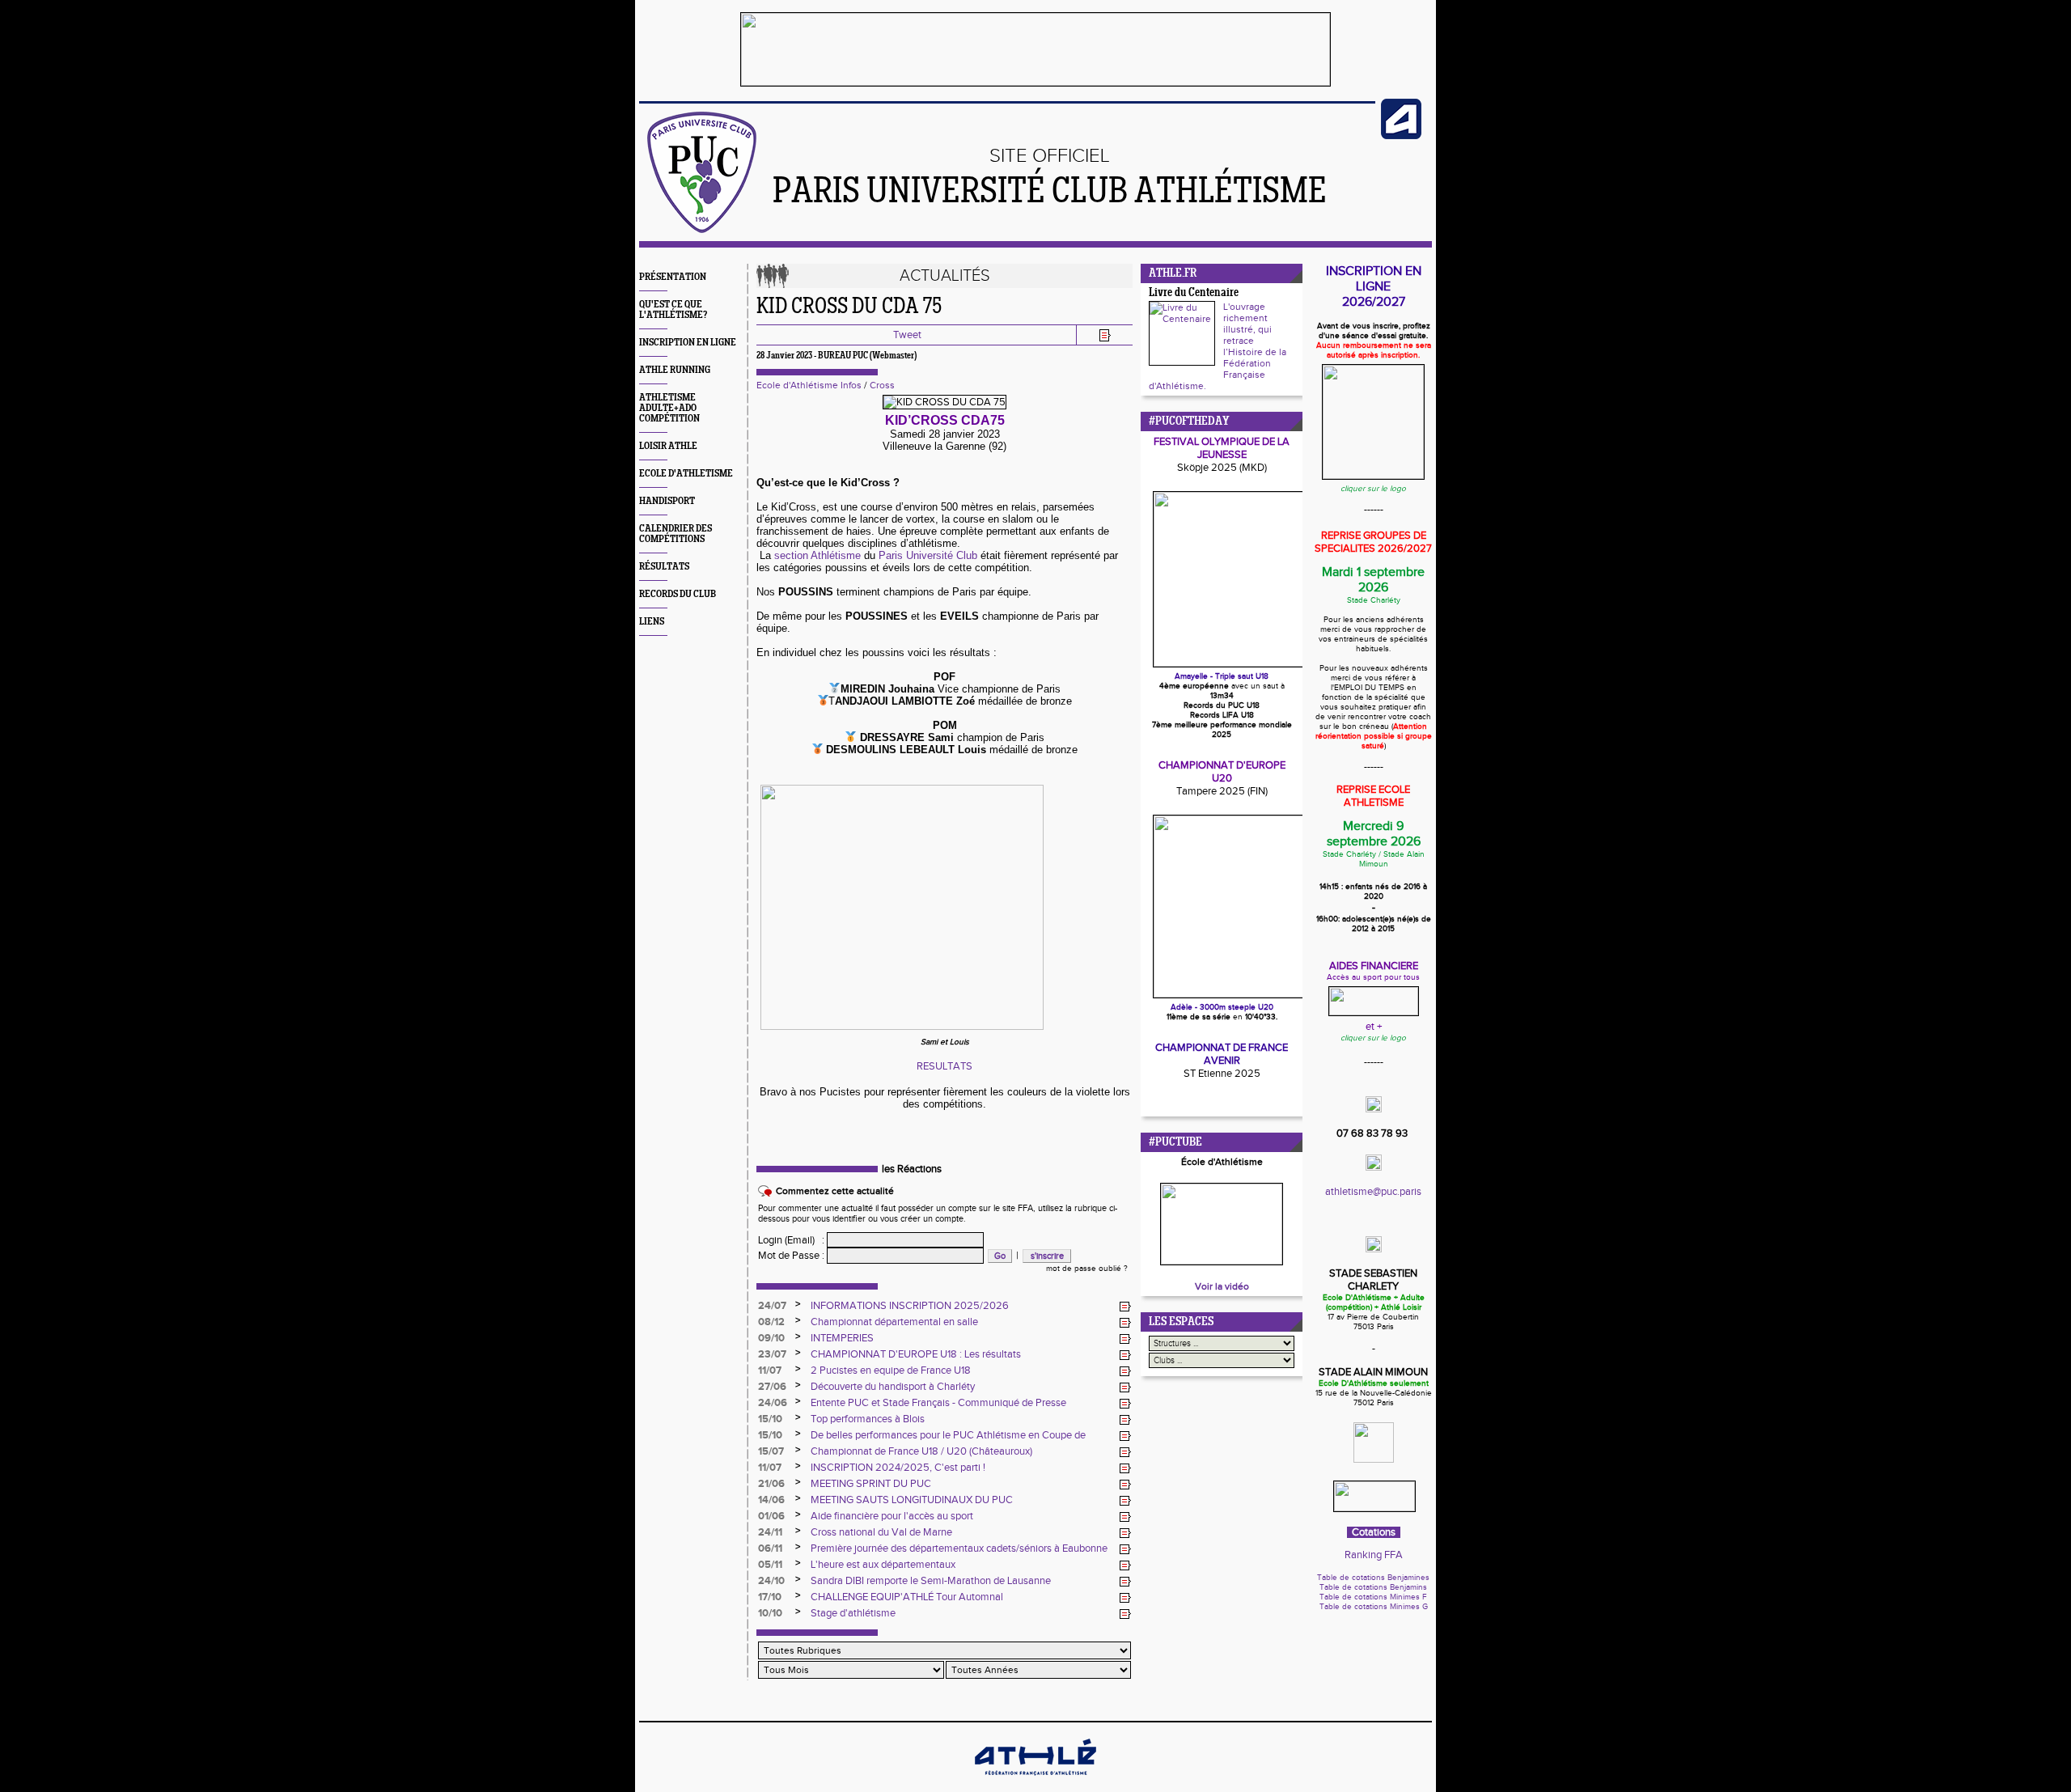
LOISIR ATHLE (668, 446)
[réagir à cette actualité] (1125, 1307)
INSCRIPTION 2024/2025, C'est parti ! (898, 1468)
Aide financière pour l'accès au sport (892, 1516)
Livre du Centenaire (1194, 293)
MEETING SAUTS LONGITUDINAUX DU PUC (912, 1500)
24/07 (772, 1306)
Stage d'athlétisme (853, 1613)
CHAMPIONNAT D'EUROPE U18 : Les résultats (916, 1354)
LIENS (652, 622)
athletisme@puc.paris (1373, 1192)
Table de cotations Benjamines (1373, 1578)
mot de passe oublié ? (1087, 1269)
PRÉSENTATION (673, 277)
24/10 (771, 1581)
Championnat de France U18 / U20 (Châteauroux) (921, 1451)
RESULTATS (944, 1066)
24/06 (773, 1403)
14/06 (771, 1500)
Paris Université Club (928, 555)
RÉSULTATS (664, 567)
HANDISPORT (667, 501)
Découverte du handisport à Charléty (893, 1387)
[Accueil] (702, 230)
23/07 (772, 1354)
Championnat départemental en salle (894, 1322)
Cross (882, 385)
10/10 (770, 1613)
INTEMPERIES (842, 1338)
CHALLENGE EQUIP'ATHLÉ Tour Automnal (907, 1597)
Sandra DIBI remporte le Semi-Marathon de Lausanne (931, 1581)
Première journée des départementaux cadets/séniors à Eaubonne (959, 1548)
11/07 (770, 1370)
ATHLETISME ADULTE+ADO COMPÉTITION (669, 408)
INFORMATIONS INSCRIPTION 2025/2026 (910, 1306)
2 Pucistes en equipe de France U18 (891, 1370)
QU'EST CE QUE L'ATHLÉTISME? (673, 310)
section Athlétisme (819, 555)
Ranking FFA (1374, 1555)
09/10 (771, 1338)
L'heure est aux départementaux (883, 1565)
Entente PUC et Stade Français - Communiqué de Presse (938, 1403)
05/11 (770, 1565)
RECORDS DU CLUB (678, 594)
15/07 (771, 1451)
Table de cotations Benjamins (1373, 1587)
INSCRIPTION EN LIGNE (688, 343)
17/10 (770, 1597)
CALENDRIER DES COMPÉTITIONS (676, 534)
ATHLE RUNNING (675, 370)
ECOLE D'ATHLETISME (686, 474)
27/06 (772, 1387)
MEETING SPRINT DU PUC (871, 1484)
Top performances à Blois (868, 1419)
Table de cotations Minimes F (1373, 1597)
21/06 (771, 1484)
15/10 (770, 1419)
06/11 (770, 1548)
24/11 (770, 1532)
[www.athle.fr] (1401, 136)
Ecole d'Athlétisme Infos (809, 385)
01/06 (771, 1516)
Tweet (907, 335)
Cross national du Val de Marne (881, 1532)
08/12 (771, 1322)
